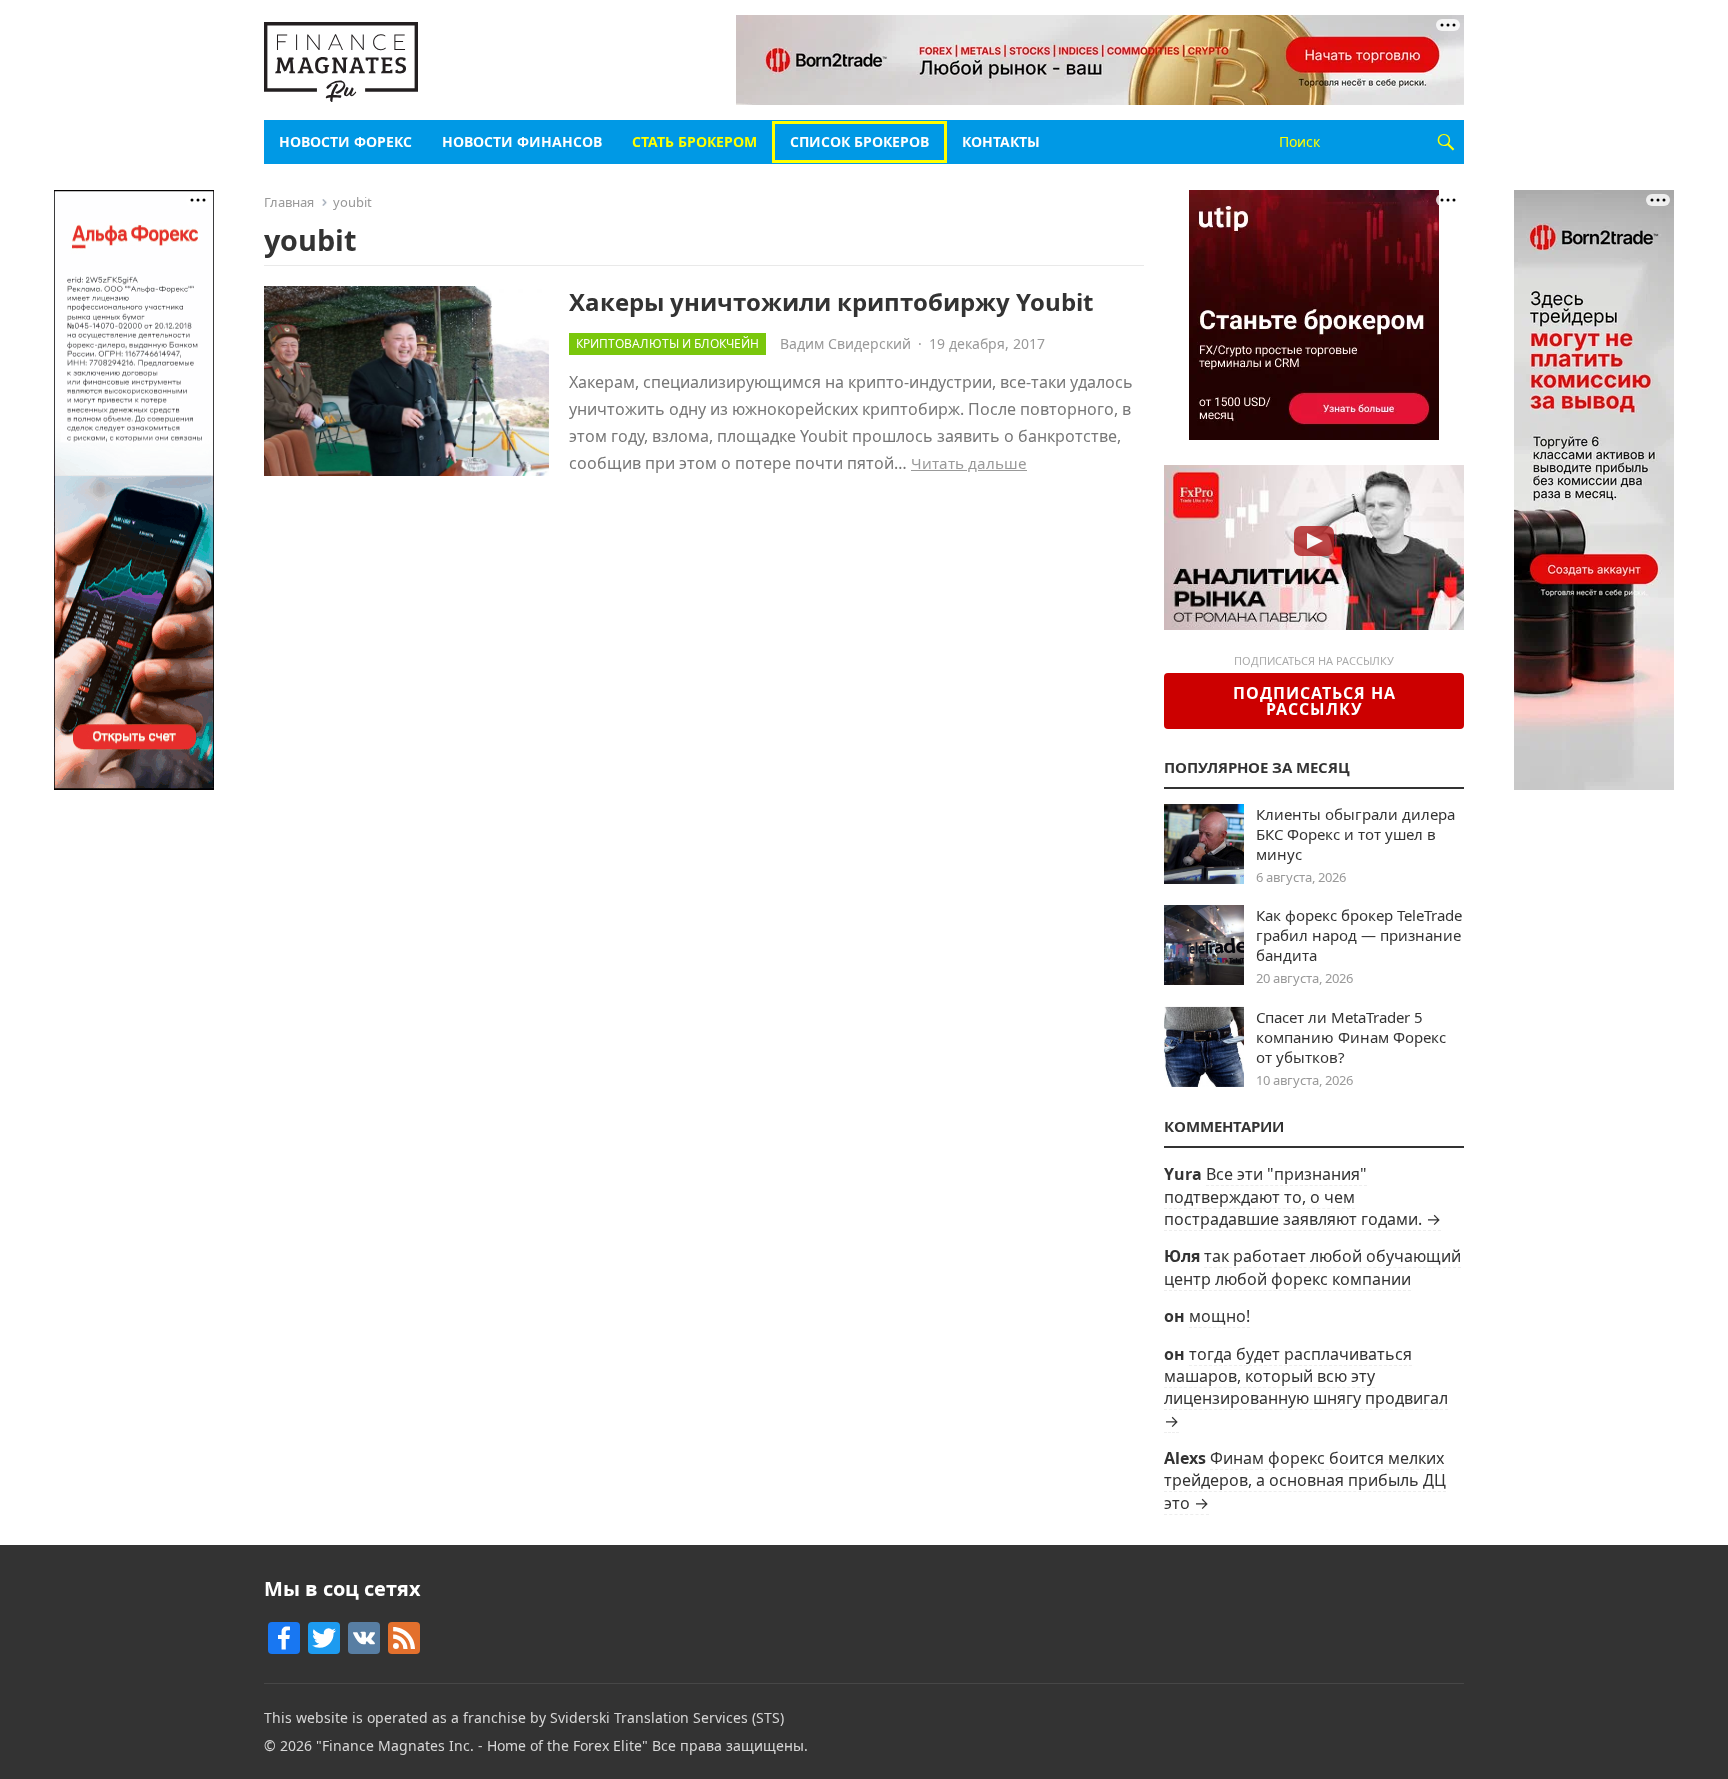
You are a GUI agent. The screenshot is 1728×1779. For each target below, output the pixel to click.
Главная (289, 202)
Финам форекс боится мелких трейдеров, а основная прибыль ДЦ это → (1305, 1480)
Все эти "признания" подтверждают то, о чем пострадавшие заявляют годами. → (1302, 1196)
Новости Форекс (345, 141)
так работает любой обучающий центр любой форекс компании (1312, 1267)
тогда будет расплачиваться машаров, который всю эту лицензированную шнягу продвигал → (1306, 1387)
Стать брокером (694, 141)
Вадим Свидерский (845, 343)
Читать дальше (969, 463)
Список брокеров (859, 141)
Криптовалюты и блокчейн (667, 343)
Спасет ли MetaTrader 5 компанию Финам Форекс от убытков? (1351, 1037)
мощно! (1219, 1316)
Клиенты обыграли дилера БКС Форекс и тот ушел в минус (1355, 834)
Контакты (1001, 141)
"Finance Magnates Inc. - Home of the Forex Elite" (482, 1745)
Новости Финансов (522, 141)
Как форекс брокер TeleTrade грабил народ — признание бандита (1359, 935)
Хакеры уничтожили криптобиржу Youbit (831, 301)
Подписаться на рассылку (1314, 701)
